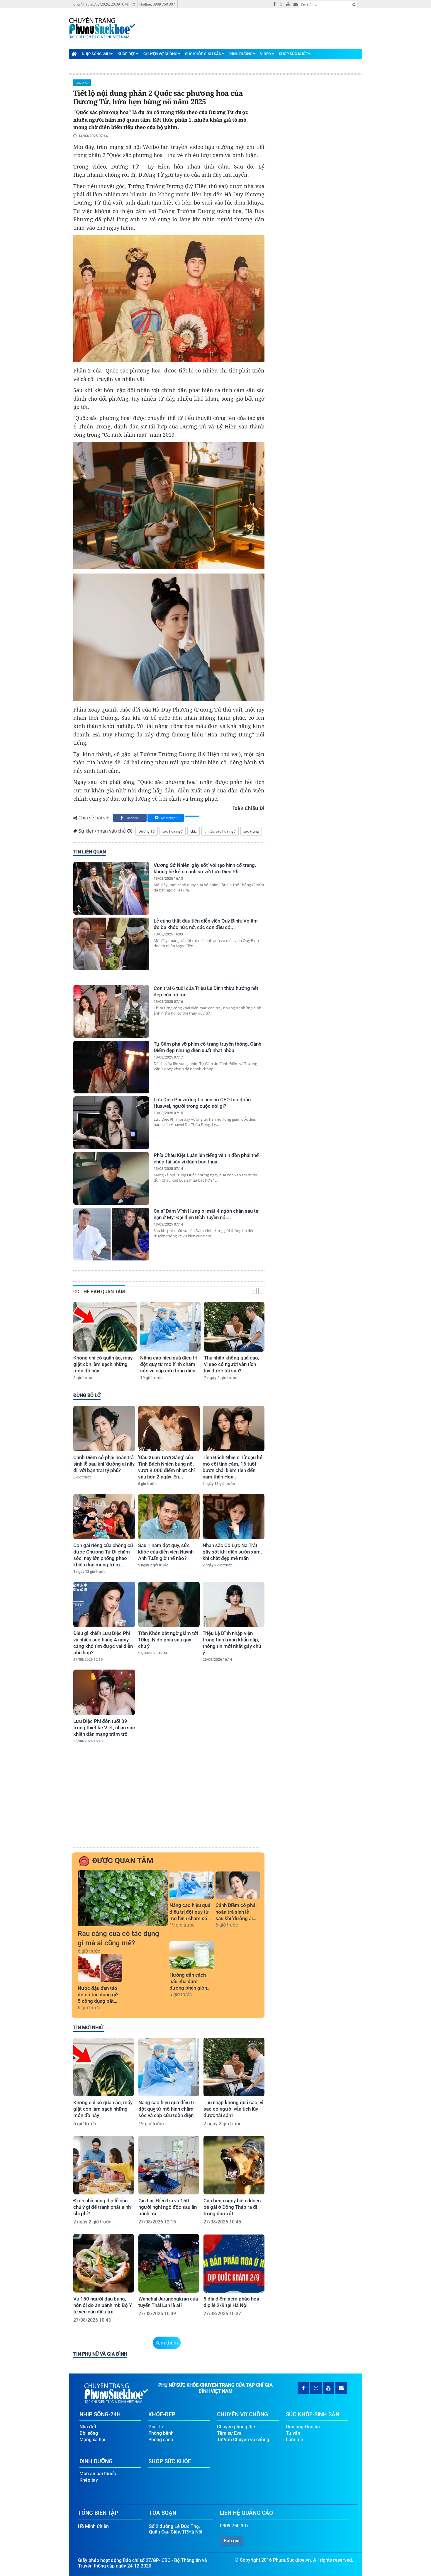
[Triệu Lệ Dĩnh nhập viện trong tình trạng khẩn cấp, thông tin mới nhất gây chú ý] (234, 1604)
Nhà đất (88, 2427)
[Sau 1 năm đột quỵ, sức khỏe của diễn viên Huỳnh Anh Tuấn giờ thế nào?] (169, 1516)
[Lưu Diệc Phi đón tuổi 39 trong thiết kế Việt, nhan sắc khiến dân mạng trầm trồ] (104, 1692)
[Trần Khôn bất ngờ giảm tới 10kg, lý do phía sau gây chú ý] (169, 1604)
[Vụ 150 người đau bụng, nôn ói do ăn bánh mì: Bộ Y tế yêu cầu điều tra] (104, 2263)
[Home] (74, 54)
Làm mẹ (295, 2440)
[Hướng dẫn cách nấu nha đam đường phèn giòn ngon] (192, 1955)
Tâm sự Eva (229, 2433)
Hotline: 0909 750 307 (157, 4)
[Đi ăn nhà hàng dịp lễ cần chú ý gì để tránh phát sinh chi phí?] (104, 2165)
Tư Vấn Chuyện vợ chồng (243, 2440)
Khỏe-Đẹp (127, 54)
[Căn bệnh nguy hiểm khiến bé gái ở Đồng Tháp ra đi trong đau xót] (234, 2165)
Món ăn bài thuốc (98, 2474)
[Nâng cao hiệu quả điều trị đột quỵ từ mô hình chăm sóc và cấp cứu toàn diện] (170, 1327)
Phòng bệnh (161, 2433)
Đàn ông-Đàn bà (303, 2427)
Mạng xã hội (92, 2440)
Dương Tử (147, 831)
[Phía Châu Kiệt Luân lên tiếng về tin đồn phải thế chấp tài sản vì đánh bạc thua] (111, 1178)
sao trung (251, 831)
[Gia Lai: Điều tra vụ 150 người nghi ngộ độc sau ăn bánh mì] (169, 2165)
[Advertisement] (168, 1801)
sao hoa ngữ (173, 831)
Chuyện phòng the (236, 2427)
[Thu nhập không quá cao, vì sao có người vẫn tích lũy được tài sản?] (234, 1327)
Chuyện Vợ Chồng (160, 54)
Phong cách (161, 2440)
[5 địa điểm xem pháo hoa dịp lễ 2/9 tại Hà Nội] (234, 2263)
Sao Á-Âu (82, 83)
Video (265, 54)
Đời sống (89, 2433)
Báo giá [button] (232, 2541)
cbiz (194, 831)
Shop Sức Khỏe (293, 54)
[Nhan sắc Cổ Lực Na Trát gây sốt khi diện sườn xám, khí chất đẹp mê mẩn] (234, 1516)
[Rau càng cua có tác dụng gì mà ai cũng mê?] (123, 1898)
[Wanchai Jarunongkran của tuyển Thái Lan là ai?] (169, 2263)
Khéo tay (89, 2480)
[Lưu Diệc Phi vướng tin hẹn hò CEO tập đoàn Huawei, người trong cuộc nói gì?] (111, 1123)
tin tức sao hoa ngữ (220, 831)
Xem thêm (167, 2343)
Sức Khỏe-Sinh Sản (203, 54)
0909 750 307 (234, 2526)
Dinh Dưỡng (241, 54)
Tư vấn (293, 2433)
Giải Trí (156, 2427)
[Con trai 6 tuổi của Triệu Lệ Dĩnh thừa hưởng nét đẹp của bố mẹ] (111, 1011)
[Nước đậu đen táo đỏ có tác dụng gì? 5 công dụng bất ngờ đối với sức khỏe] (100, 1968)
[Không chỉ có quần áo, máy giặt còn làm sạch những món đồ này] (105, 1327)
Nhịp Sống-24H (96, 54)
